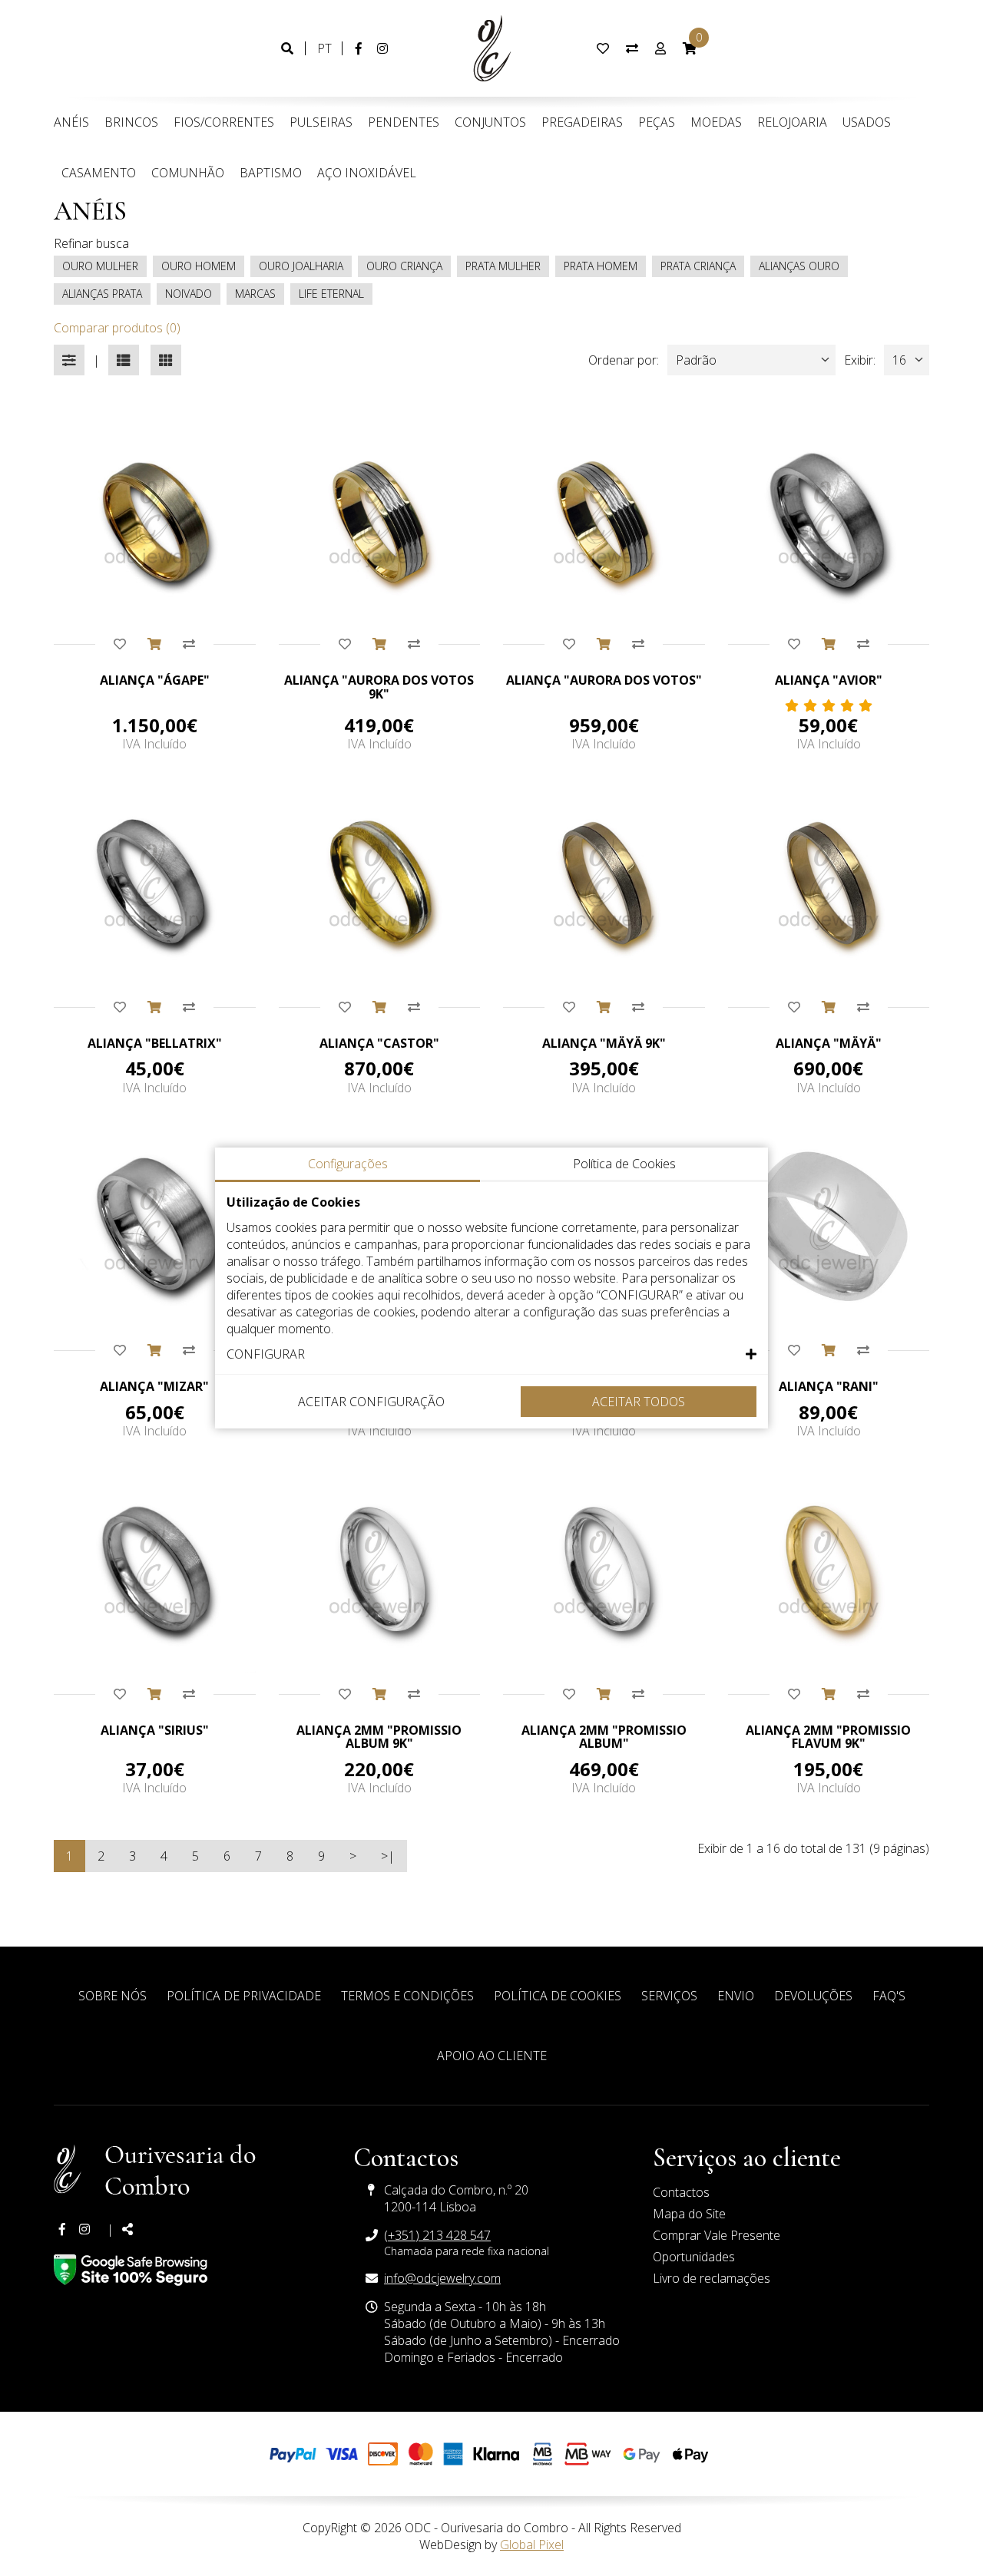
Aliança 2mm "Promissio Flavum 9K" (828, 1737)
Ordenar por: (624, 360)
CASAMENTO (99, 173)
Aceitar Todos (639, 1402)
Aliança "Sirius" (155, 1730)
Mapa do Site (689, 2214)
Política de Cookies (558, 1996)
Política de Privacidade (244, 1996)
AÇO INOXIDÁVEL (367, 173)
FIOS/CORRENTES (224, 122)
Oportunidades (694, 2257)
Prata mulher (503, 266)
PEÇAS (657, 122)
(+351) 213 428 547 (437, 2235)
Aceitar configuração (371, 1402)
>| (388, 1856)
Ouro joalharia (301, 266)
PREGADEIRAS (582, 122)
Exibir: (860, 360)
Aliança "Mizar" (154, 1386)
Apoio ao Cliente (492, 2056)
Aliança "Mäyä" (829, 1043)
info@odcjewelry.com (442, 2278)
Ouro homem (199, 266)
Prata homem (601, 266)
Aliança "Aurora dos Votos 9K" (379, 687)
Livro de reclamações (712, 2278)
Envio (736, 1996)
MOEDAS (716, 122)
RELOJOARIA (792, 122)
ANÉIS (71, 122)
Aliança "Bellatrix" (155, 1043)
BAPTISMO (271, 173)
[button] (491, 1354)
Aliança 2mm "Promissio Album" (604, 1737)
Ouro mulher (100, 266)
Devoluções (813, 1996)
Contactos (681, 2192)
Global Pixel (532, 2545)
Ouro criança (404, 266)
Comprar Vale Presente (717, 2235)
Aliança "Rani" (829, 1386)
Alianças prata (102, 294)
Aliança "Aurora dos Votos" (604, 680)
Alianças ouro (799, 266)
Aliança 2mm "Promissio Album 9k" (379, 1737)
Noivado (189, 294)
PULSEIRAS (321, 122)
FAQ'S (889, 1996)
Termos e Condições (407, 1996)
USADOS (867, 122)
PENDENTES (404, 122)
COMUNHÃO (188, 173)
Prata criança (698, 266)
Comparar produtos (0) (117, 328)
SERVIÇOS (669, 1996)
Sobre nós (113, 1996)
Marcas (255, 294)
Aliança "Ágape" (155, 680)
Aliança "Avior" (829, 680)
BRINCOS (131, 122)
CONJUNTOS (490, 122)
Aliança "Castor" (379, 1043)
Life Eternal (331, 294)
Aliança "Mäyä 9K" (604, 1043)
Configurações (348, 1164)
